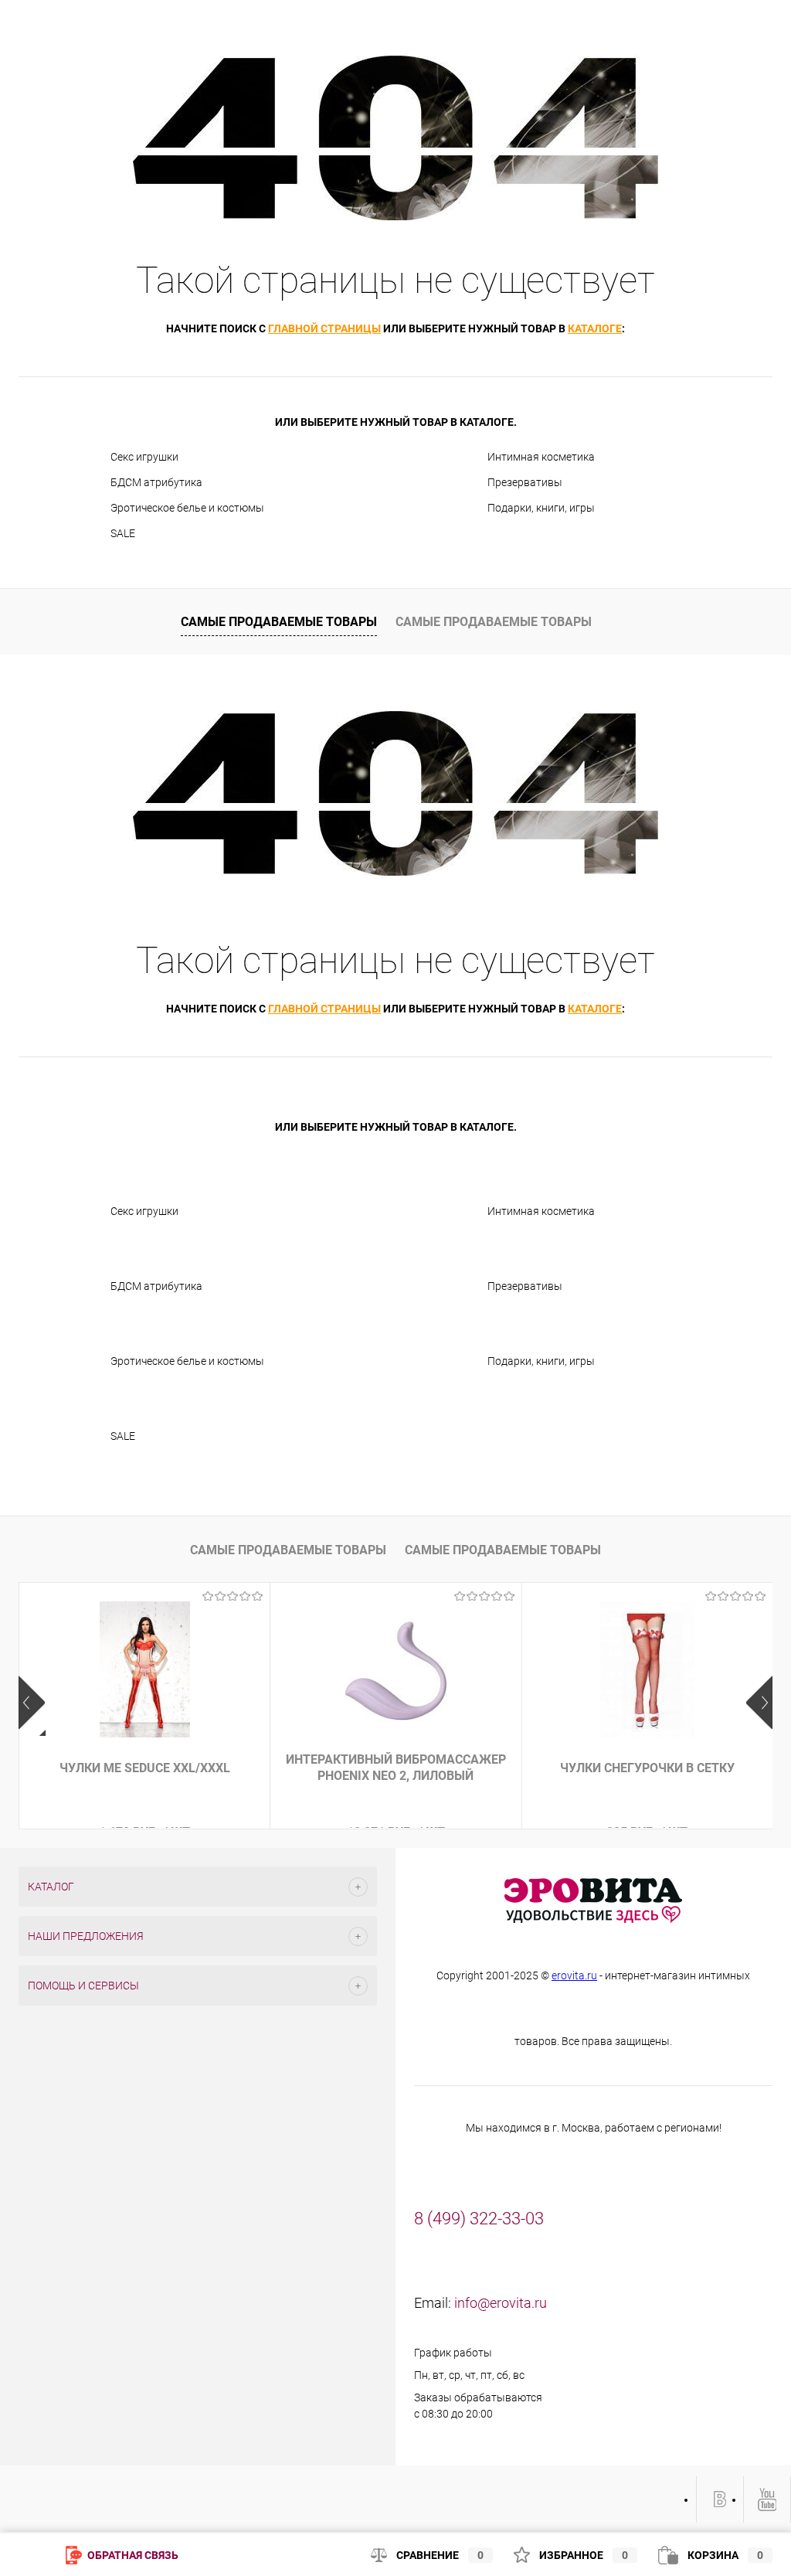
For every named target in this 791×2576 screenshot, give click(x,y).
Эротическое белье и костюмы (187, 508)
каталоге (595, 328)
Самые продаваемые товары (279, 622)
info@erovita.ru (501, 2303)
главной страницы (324, 328)
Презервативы (525, 482)
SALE (123, 533)
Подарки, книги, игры (541, 508)
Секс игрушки (144, 457)
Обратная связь (132, 2555)
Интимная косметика (541, 457)
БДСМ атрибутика (156, 482)
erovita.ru (574, 1975)
